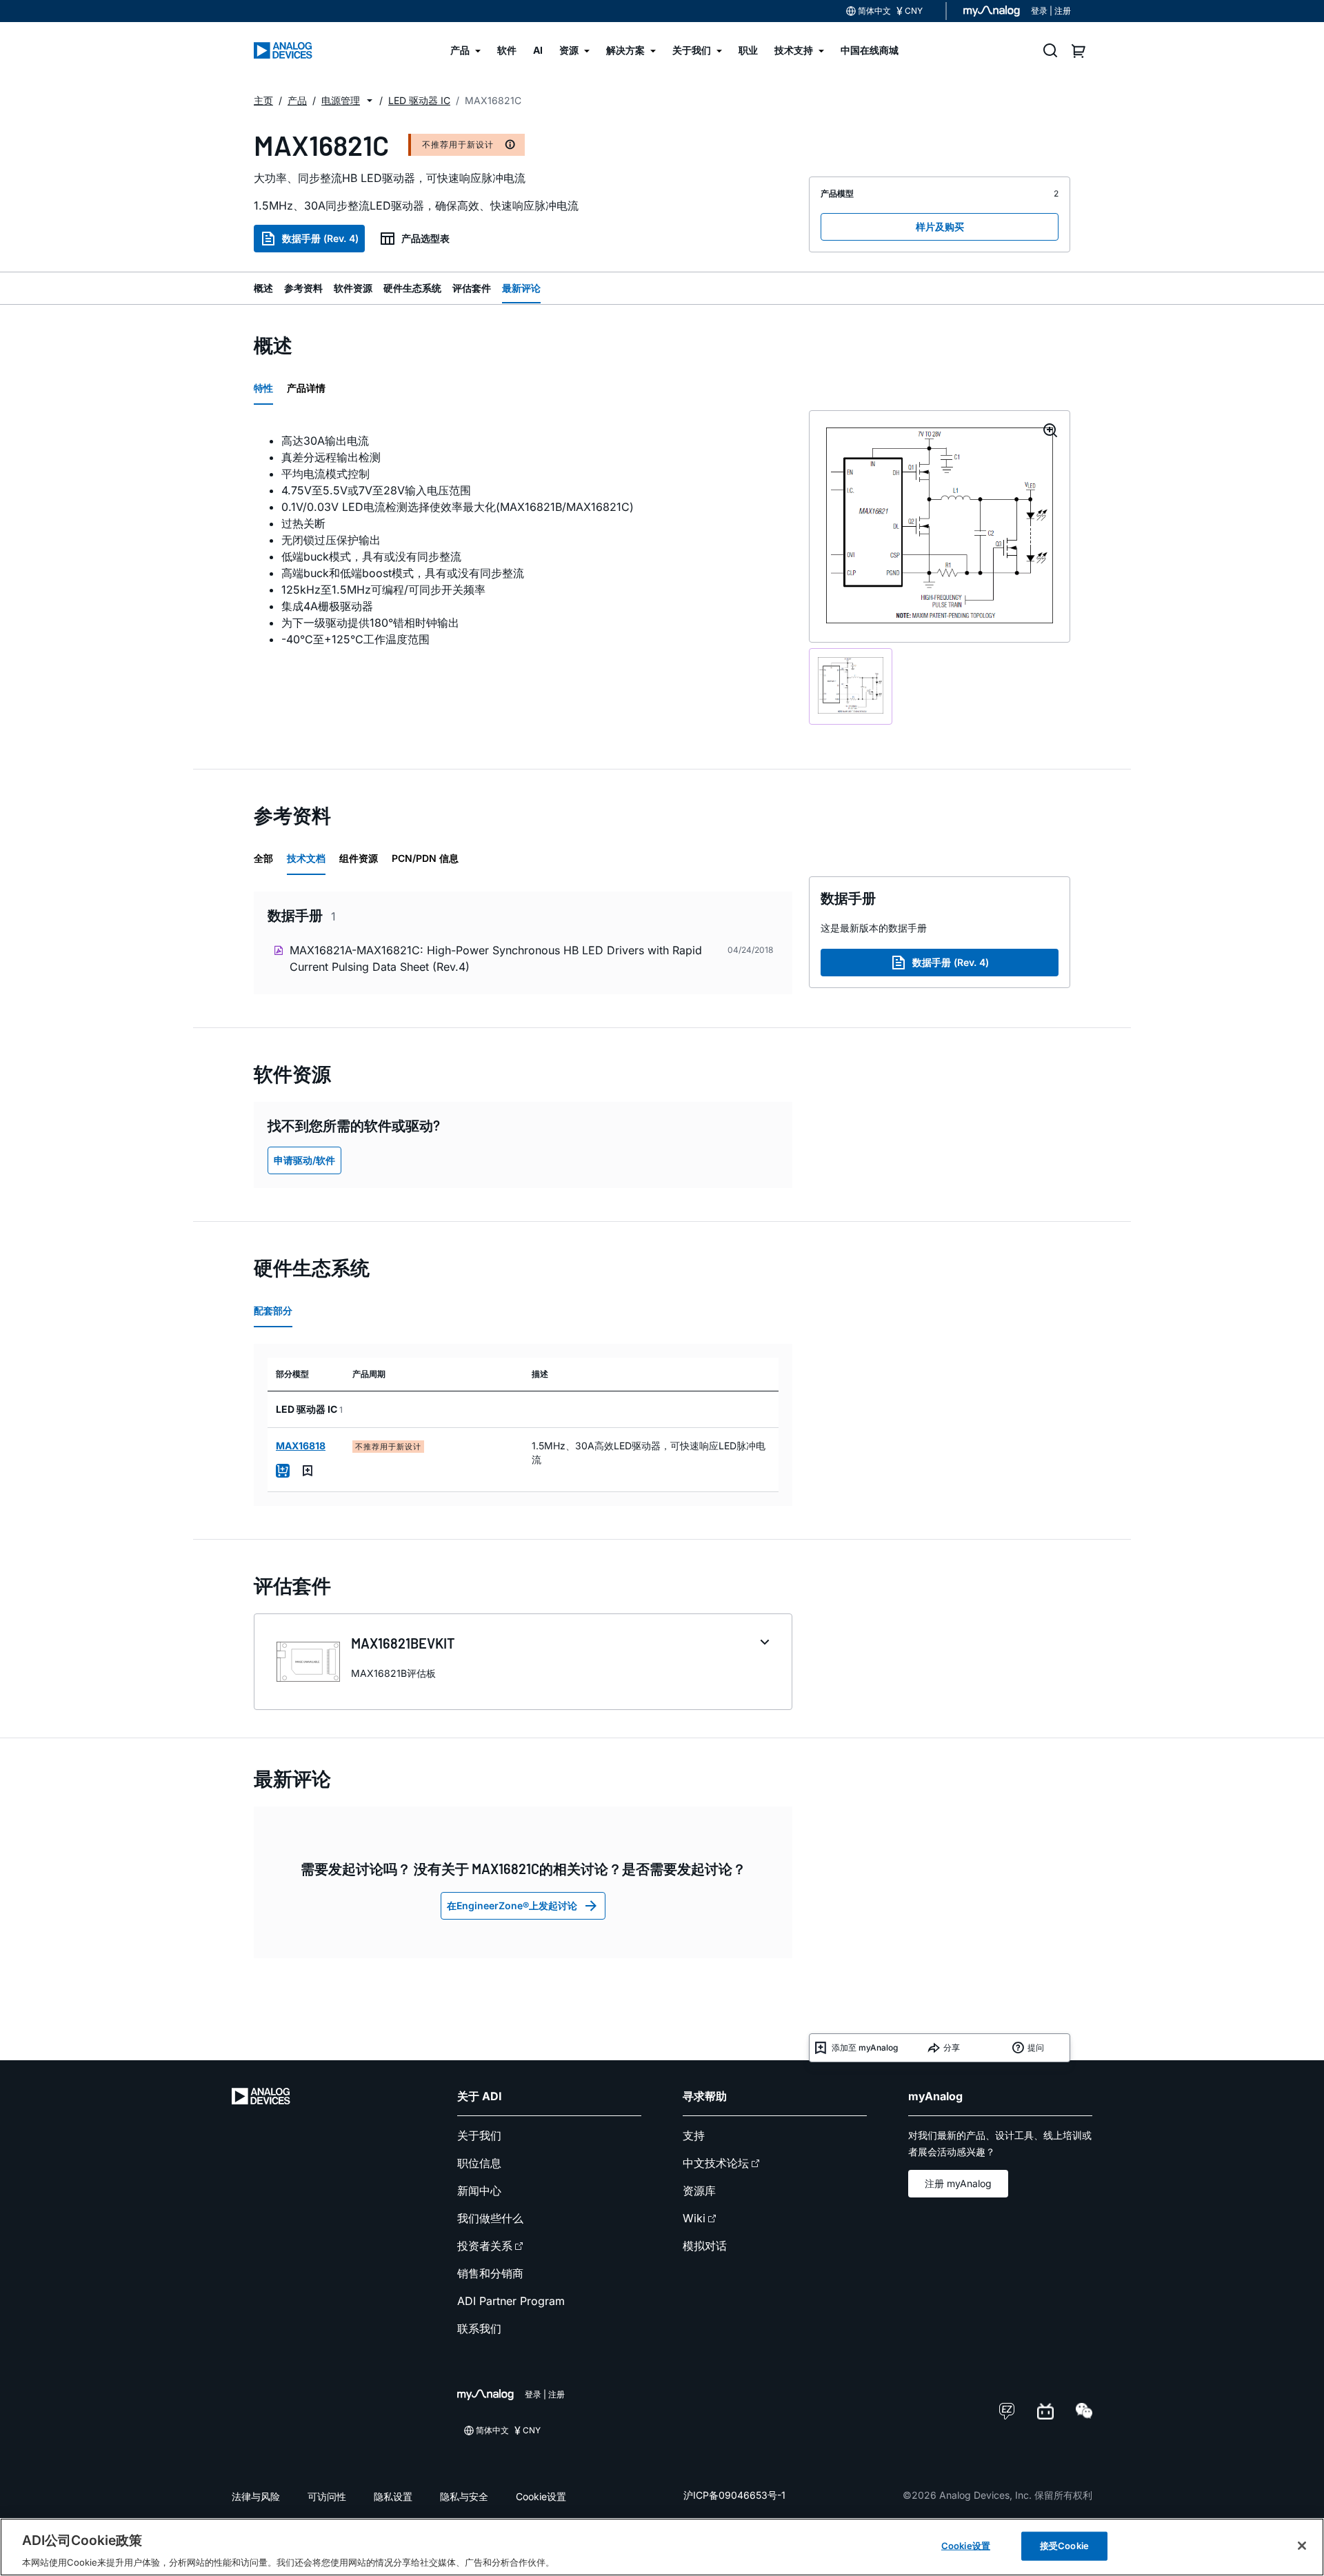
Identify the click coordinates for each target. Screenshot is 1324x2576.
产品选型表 (425, 238)
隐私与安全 (464, 2496)
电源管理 (341, 100)
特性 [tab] (263, 388)
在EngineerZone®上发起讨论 (512, 1905)
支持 (694, 2135)
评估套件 (472, 288)
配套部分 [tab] (273, 1310)
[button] (370, 101)
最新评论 (521, 288)
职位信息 (479, 2163)
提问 (1036, 2047)
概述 (263, 288)
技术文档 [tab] (306, 858)
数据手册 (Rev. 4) (320, 238)
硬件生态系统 (412, 288)
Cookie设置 (541, 2496)
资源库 (699, 2191)
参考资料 (303, 288)
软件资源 (353, 288)
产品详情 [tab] (306, 388)
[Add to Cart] (283, 1471)
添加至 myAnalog (865, 2047)
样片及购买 (940, 227)
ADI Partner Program (511, 2301)
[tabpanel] (523, 540)
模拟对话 (705, 2246)
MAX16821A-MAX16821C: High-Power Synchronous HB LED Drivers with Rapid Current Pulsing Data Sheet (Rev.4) (496, 958)
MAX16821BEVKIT (403, 1643)
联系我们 (479, 2328)
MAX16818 (301, 1446)
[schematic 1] (851, 686)
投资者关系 (485, 2246)
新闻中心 (479, 2191)
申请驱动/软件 (304, 1160)
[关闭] (1302, 2546)
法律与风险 (256, 2496)
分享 (952, 2047)
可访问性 (327, 2496)
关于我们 (479, 2135)
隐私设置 (393, 2496)
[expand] (765, 1642)
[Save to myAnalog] (308, 1471)
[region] (662, 2547)
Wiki (694, 2218)
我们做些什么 (490, 2218)
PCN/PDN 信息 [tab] (425, 858)
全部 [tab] (263, 858)
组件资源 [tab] (359, 858)
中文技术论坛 (716, 2163)
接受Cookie (1064, 2545)
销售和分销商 (490, 2273)
